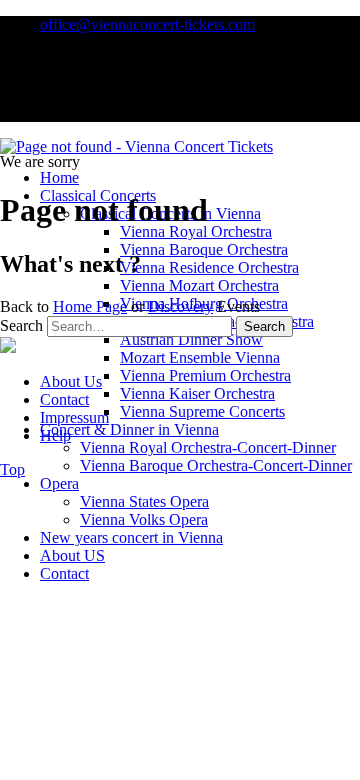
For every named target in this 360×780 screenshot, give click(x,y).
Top (12, 469)
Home (59, 177)
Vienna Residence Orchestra (209, 267)
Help (55, 435)
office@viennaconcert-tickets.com (147, 24)
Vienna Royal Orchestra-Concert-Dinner (208, 447)
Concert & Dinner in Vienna (129, 429)
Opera (59, 483)
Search (21, 325)
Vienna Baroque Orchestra (204, 249)
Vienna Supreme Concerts (202, 411)
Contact (64, 573)
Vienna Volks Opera (144, 519)
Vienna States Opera (144, 501)
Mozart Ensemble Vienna (200, 357)
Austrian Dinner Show (191, 339)
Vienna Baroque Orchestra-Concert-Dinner (216, 465)
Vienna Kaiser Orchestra (197, 393)
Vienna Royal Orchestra (196, 231)
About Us (71, 381)
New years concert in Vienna (131, 537)
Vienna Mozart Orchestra (199, 285)
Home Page (90, 306)
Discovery (180, 306)
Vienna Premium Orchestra (205, 375)
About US (72, 555)
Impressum (74, 417)
